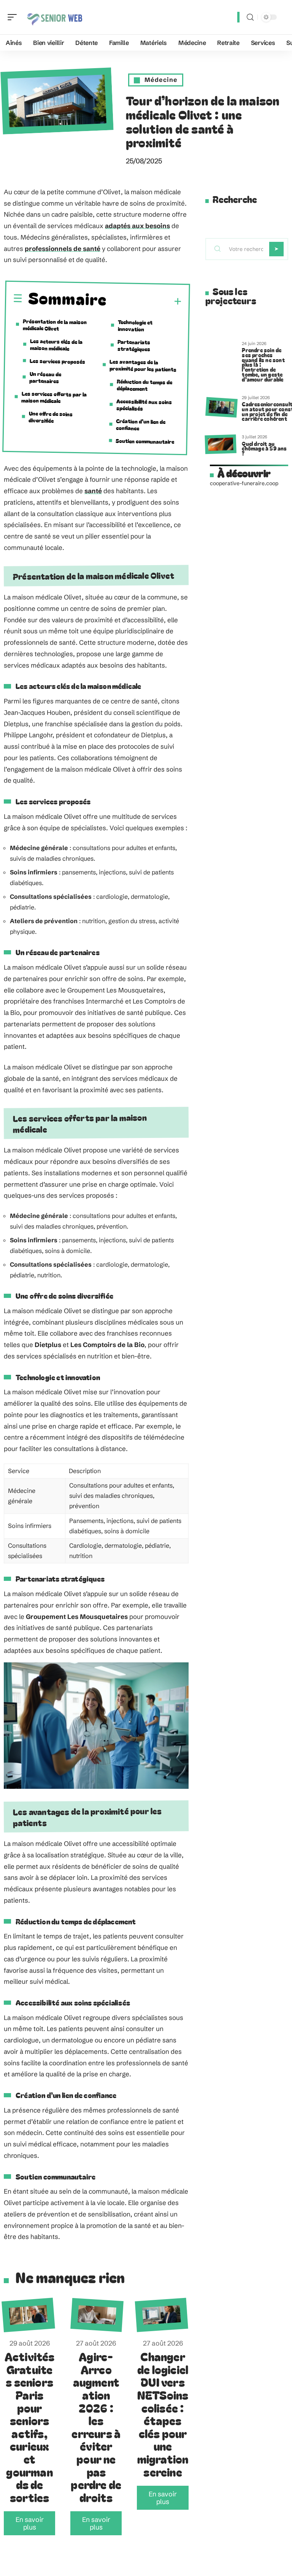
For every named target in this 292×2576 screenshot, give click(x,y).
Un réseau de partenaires (45, 377)
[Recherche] (250, 17)
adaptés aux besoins (137, 226)
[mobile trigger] (14, 17)
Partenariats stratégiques (134, 345)
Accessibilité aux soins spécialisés (144, 405)
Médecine (161, 80)
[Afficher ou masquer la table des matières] (144, 301)
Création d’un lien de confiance (141, 424)
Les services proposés (57, 361)
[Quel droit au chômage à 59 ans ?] (220, 444)
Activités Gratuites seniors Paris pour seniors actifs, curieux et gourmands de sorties (30, 2427)
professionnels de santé (63, 248)
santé (93, 491)
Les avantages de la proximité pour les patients (143, 365)
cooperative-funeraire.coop (244, 483)
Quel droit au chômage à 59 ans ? (264, 448)
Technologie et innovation (135, 325)
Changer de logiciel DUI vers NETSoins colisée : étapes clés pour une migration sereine (163, 2414)
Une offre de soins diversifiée (51, 417)
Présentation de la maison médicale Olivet (55, 324)
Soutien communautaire (145, 441)
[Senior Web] (55, 17)
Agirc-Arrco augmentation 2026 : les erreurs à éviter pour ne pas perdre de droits (96, 2427)
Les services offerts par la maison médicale (54, 397)
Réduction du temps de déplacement (145, 385)
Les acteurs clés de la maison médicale (56, 345)
